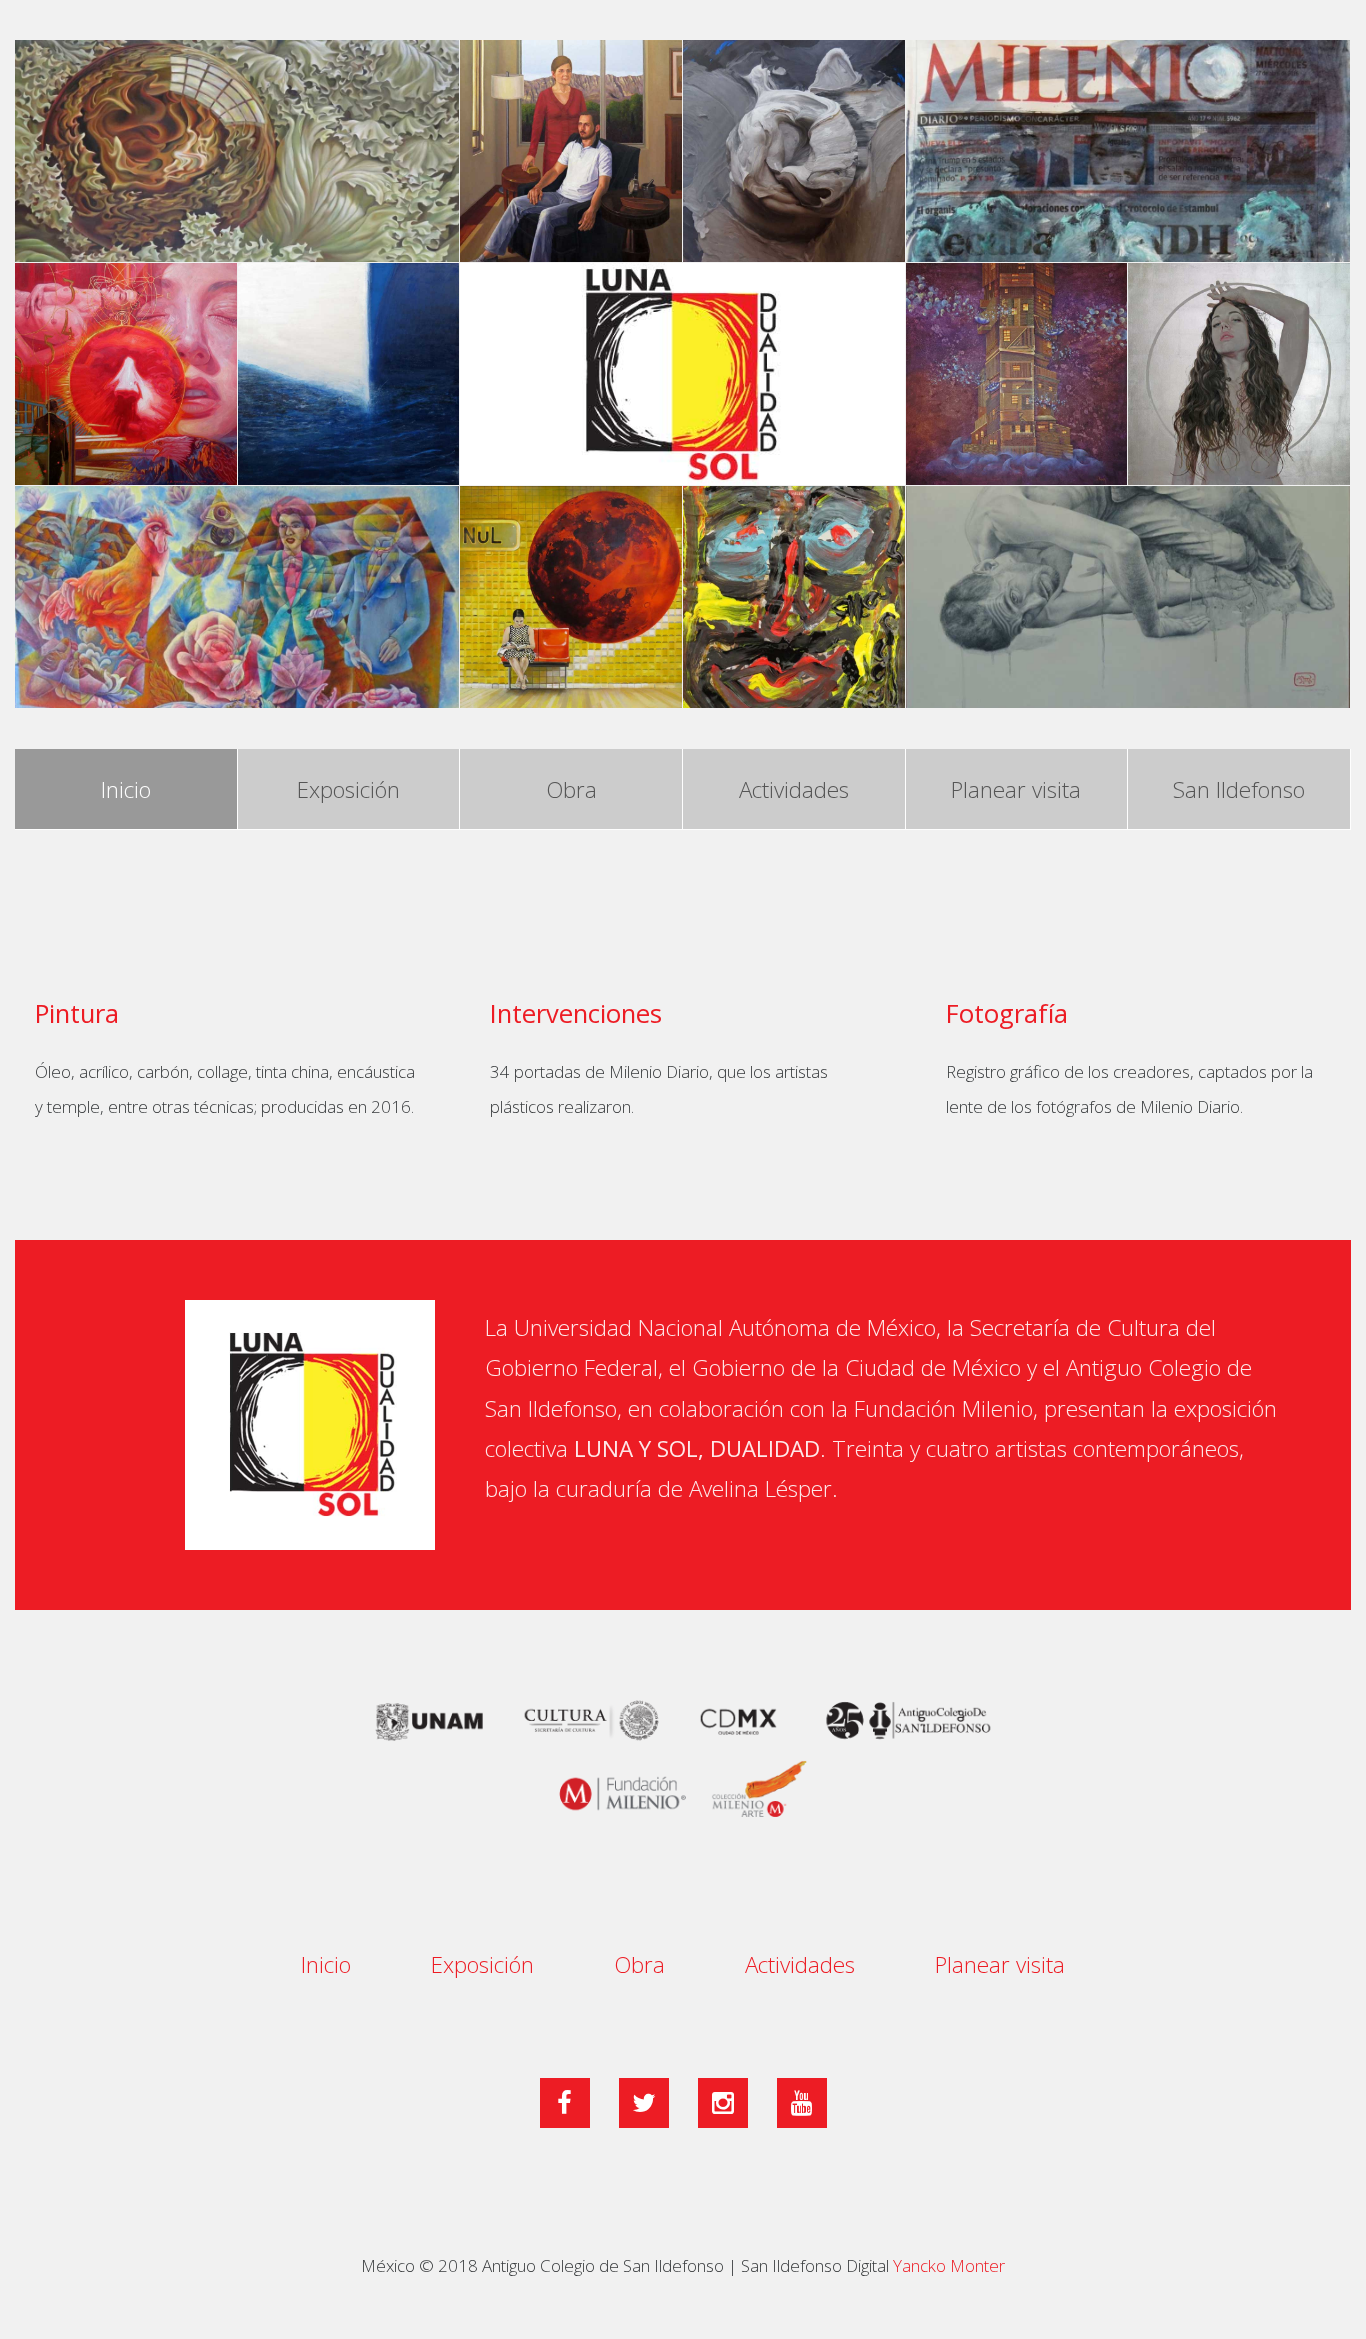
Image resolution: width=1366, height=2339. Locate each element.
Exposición (348, 789)
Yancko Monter (949, 2265)
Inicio (126, 789)
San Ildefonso (1239, 789)
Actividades (794, 789)
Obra (571, 789)
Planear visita (1016, 789)
